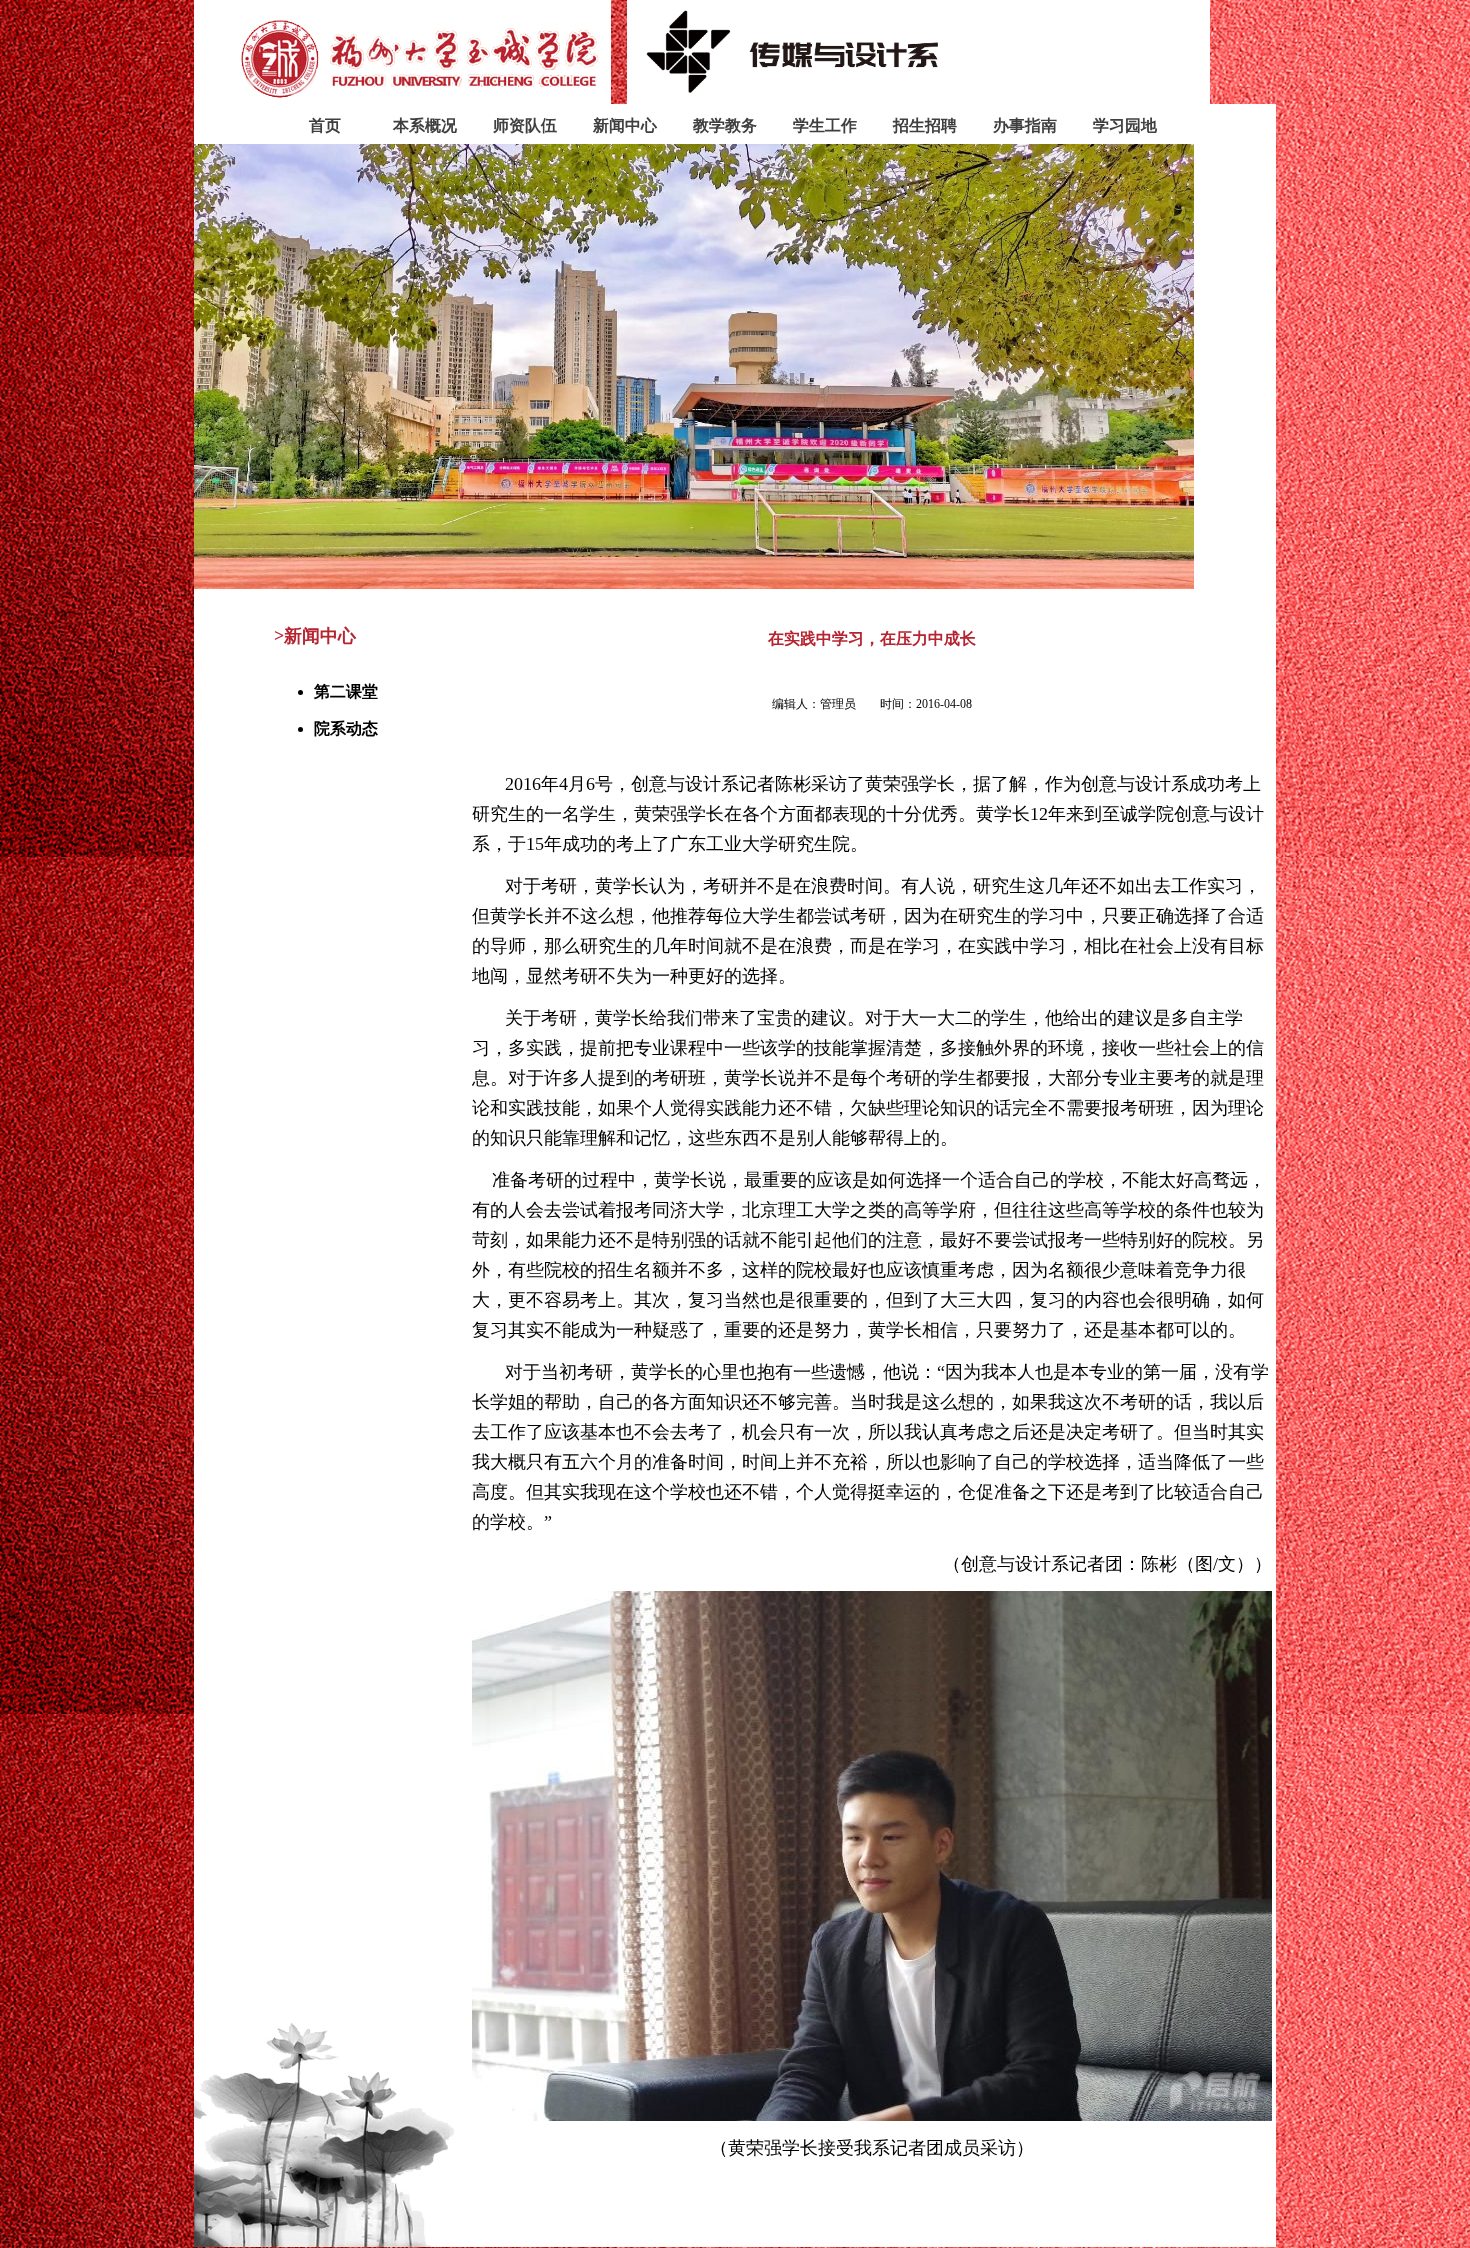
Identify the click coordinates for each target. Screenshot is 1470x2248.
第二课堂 (346, 691)
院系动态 (346, 728)
